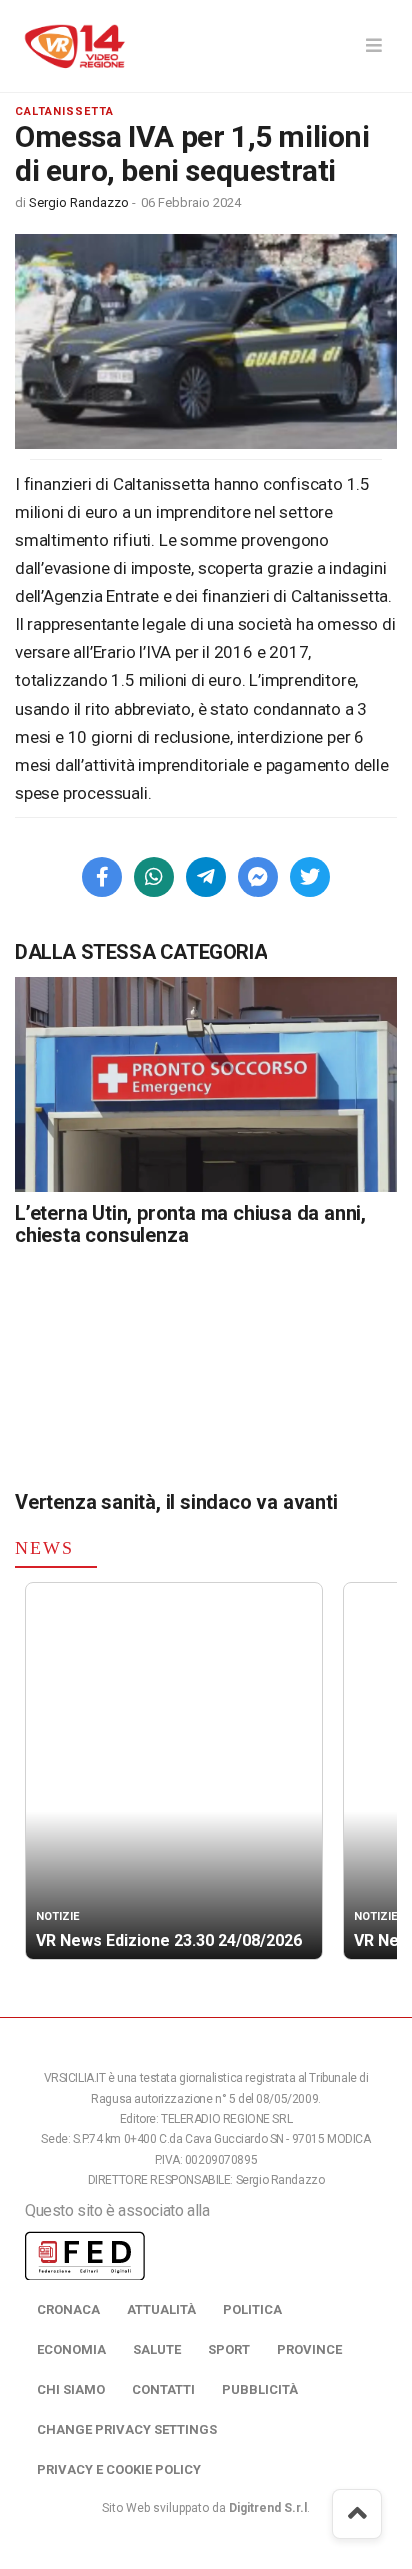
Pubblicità (260, 2389)
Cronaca (68, 2309)
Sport (229, 2349)
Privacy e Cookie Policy (119, 2469)
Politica (252, 2309)
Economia (71, 2349)
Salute (157, 2349)
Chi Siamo (71, 2389)
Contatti (163, 2389)
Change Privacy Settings (127, 2429)
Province (309, 2349)
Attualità (161, 2309)
